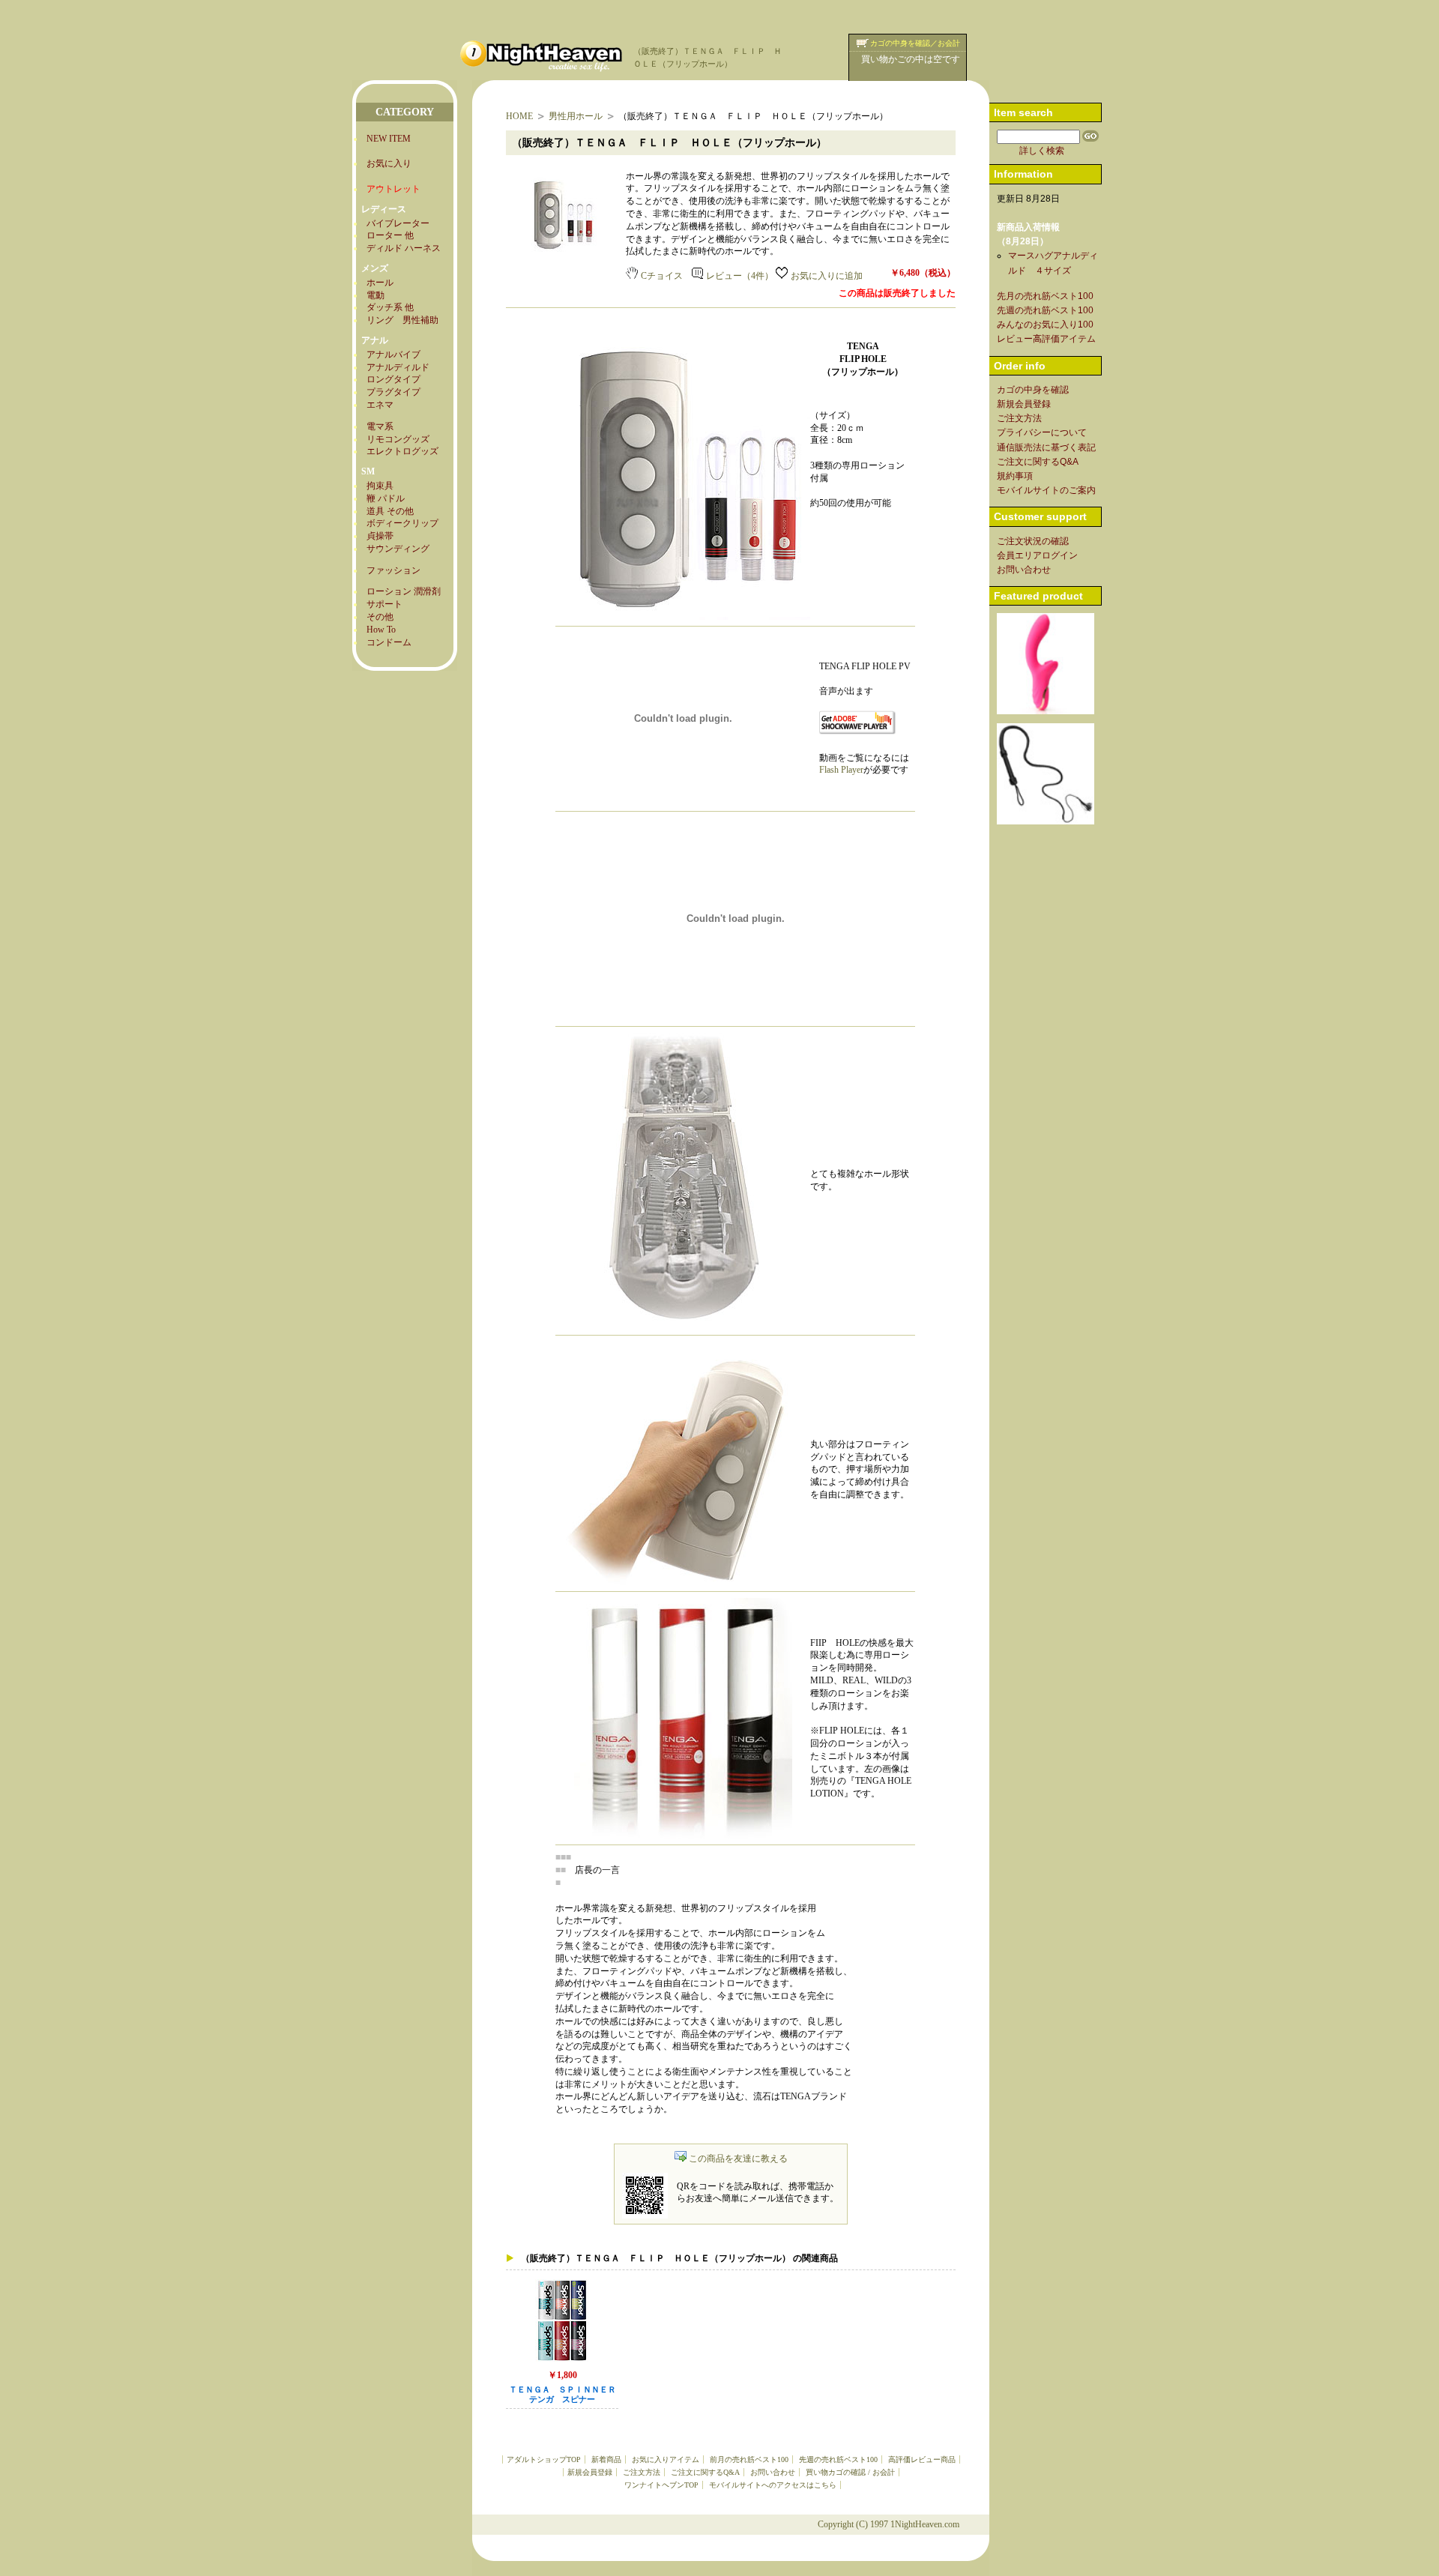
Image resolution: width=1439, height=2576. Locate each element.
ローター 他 (390, 235)
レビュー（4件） (740, 276)
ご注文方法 (642, 2472)
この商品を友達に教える (738, 2159)
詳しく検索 (1042, 151)
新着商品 (606, 2459)
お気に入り (389, 163)
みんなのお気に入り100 (1045, 325)
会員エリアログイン (1037, 555)
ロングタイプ (393, 379)
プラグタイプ (393, 392)
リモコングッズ (398, 439)
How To (381, 630)
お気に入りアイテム (666, 2459)
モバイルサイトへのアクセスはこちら (773, 2485)
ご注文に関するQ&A (705, 2472)
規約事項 (1015, 476)
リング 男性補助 (402, 320)
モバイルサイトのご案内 (1046, 490)
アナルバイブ (393, 355)
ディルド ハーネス (404, 248)
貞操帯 (380, 536)
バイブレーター (398, 223)
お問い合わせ (773, 2472)
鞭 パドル (386, 498)
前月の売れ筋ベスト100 (749, 2459)
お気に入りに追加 (827, 276)
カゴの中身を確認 (1033, 390)
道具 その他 (390, 511)
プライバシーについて (1042, 432)
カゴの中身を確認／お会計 (915, 43)
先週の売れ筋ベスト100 (838, 2459)
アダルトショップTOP (544, 2459)
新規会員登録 (590, 2472)
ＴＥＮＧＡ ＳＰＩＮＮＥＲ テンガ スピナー (567, 2395)
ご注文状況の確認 (1033, 541)
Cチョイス (662, 276)
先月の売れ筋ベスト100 (1045, 296)
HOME (519, 116)
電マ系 (380, 426)
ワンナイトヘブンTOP (661, 2485)
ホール (380, 283)
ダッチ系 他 (390, 307)
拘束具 (380, 486)
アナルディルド (398, 367)
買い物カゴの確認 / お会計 (850, 2472)
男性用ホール (576, 116)
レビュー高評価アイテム (1046, 339)
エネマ (380, 405)
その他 (380, 617)
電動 (375, 295)
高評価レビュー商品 (922, 2459)
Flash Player (841, 770)
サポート (384, 604)
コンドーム (389, 642)
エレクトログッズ (402, 451)
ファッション (393, 570)
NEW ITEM (389, 139)
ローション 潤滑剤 (404, 591)
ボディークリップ (402, 523)
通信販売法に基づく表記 (1046, 447)
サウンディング (398, 549)
